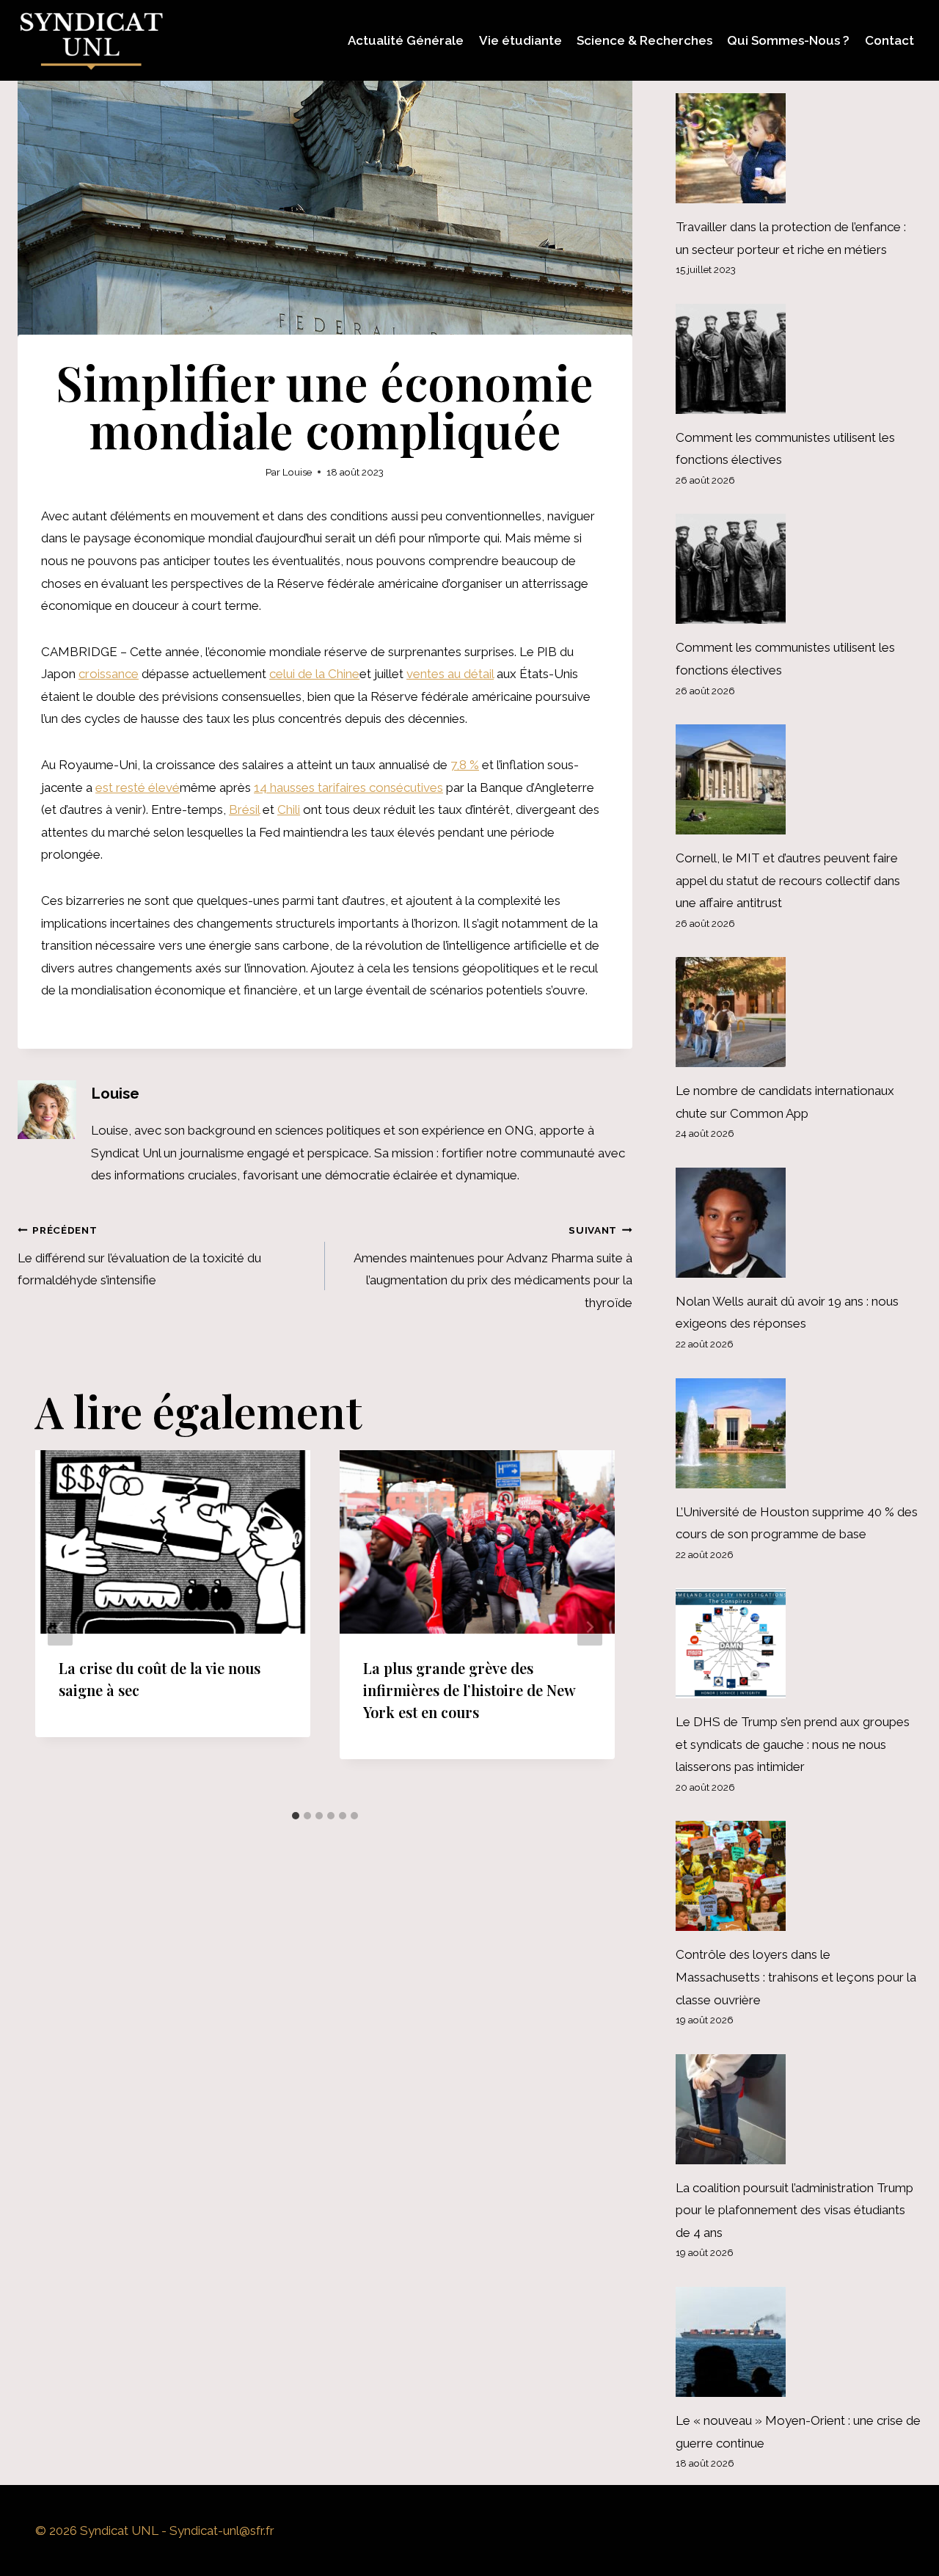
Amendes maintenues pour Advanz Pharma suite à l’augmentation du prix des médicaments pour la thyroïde (493, 1267)
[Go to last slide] (60, 1627)
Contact (889, 40)
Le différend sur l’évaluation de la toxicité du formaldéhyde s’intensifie (139, 1256)
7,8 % (465, 765)
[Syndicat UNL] (91, 40)
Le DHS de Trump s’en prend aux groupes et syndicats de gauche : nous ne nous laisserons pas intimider (793, 1744)
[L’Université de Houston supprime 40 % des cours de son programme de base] (799, 1433)
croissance (109, 674)
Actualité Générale (406, 40)
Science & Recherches (644, 40)
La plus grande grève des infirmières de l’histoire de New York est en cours (469, 1690)
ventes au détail (450, 674)
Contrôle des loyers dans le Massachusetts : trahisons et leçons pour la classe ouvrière (796, 1977)
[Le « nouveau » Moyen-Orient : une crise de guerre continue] (799, 2342)
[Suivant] (590, 1627)
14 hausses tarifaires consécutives (348, 787)
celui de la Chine (314, 674)
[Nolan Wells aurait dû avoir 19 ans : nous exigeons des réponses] (799, 1223)
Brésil (244, 809)
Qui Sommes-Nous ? (788, 40)
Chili (289, 809)
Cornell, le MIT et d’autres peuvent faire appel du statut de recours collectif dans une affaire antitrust (788, 880)
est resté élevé (138, 787)
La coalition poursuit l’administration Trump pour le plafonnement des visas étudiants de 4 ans (794, 2210)
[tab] (296, 1816)
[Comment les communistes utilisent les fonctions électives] (799, 359)
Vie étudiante (520, 40)
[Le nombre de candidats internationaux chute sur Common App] (799, 1012)
